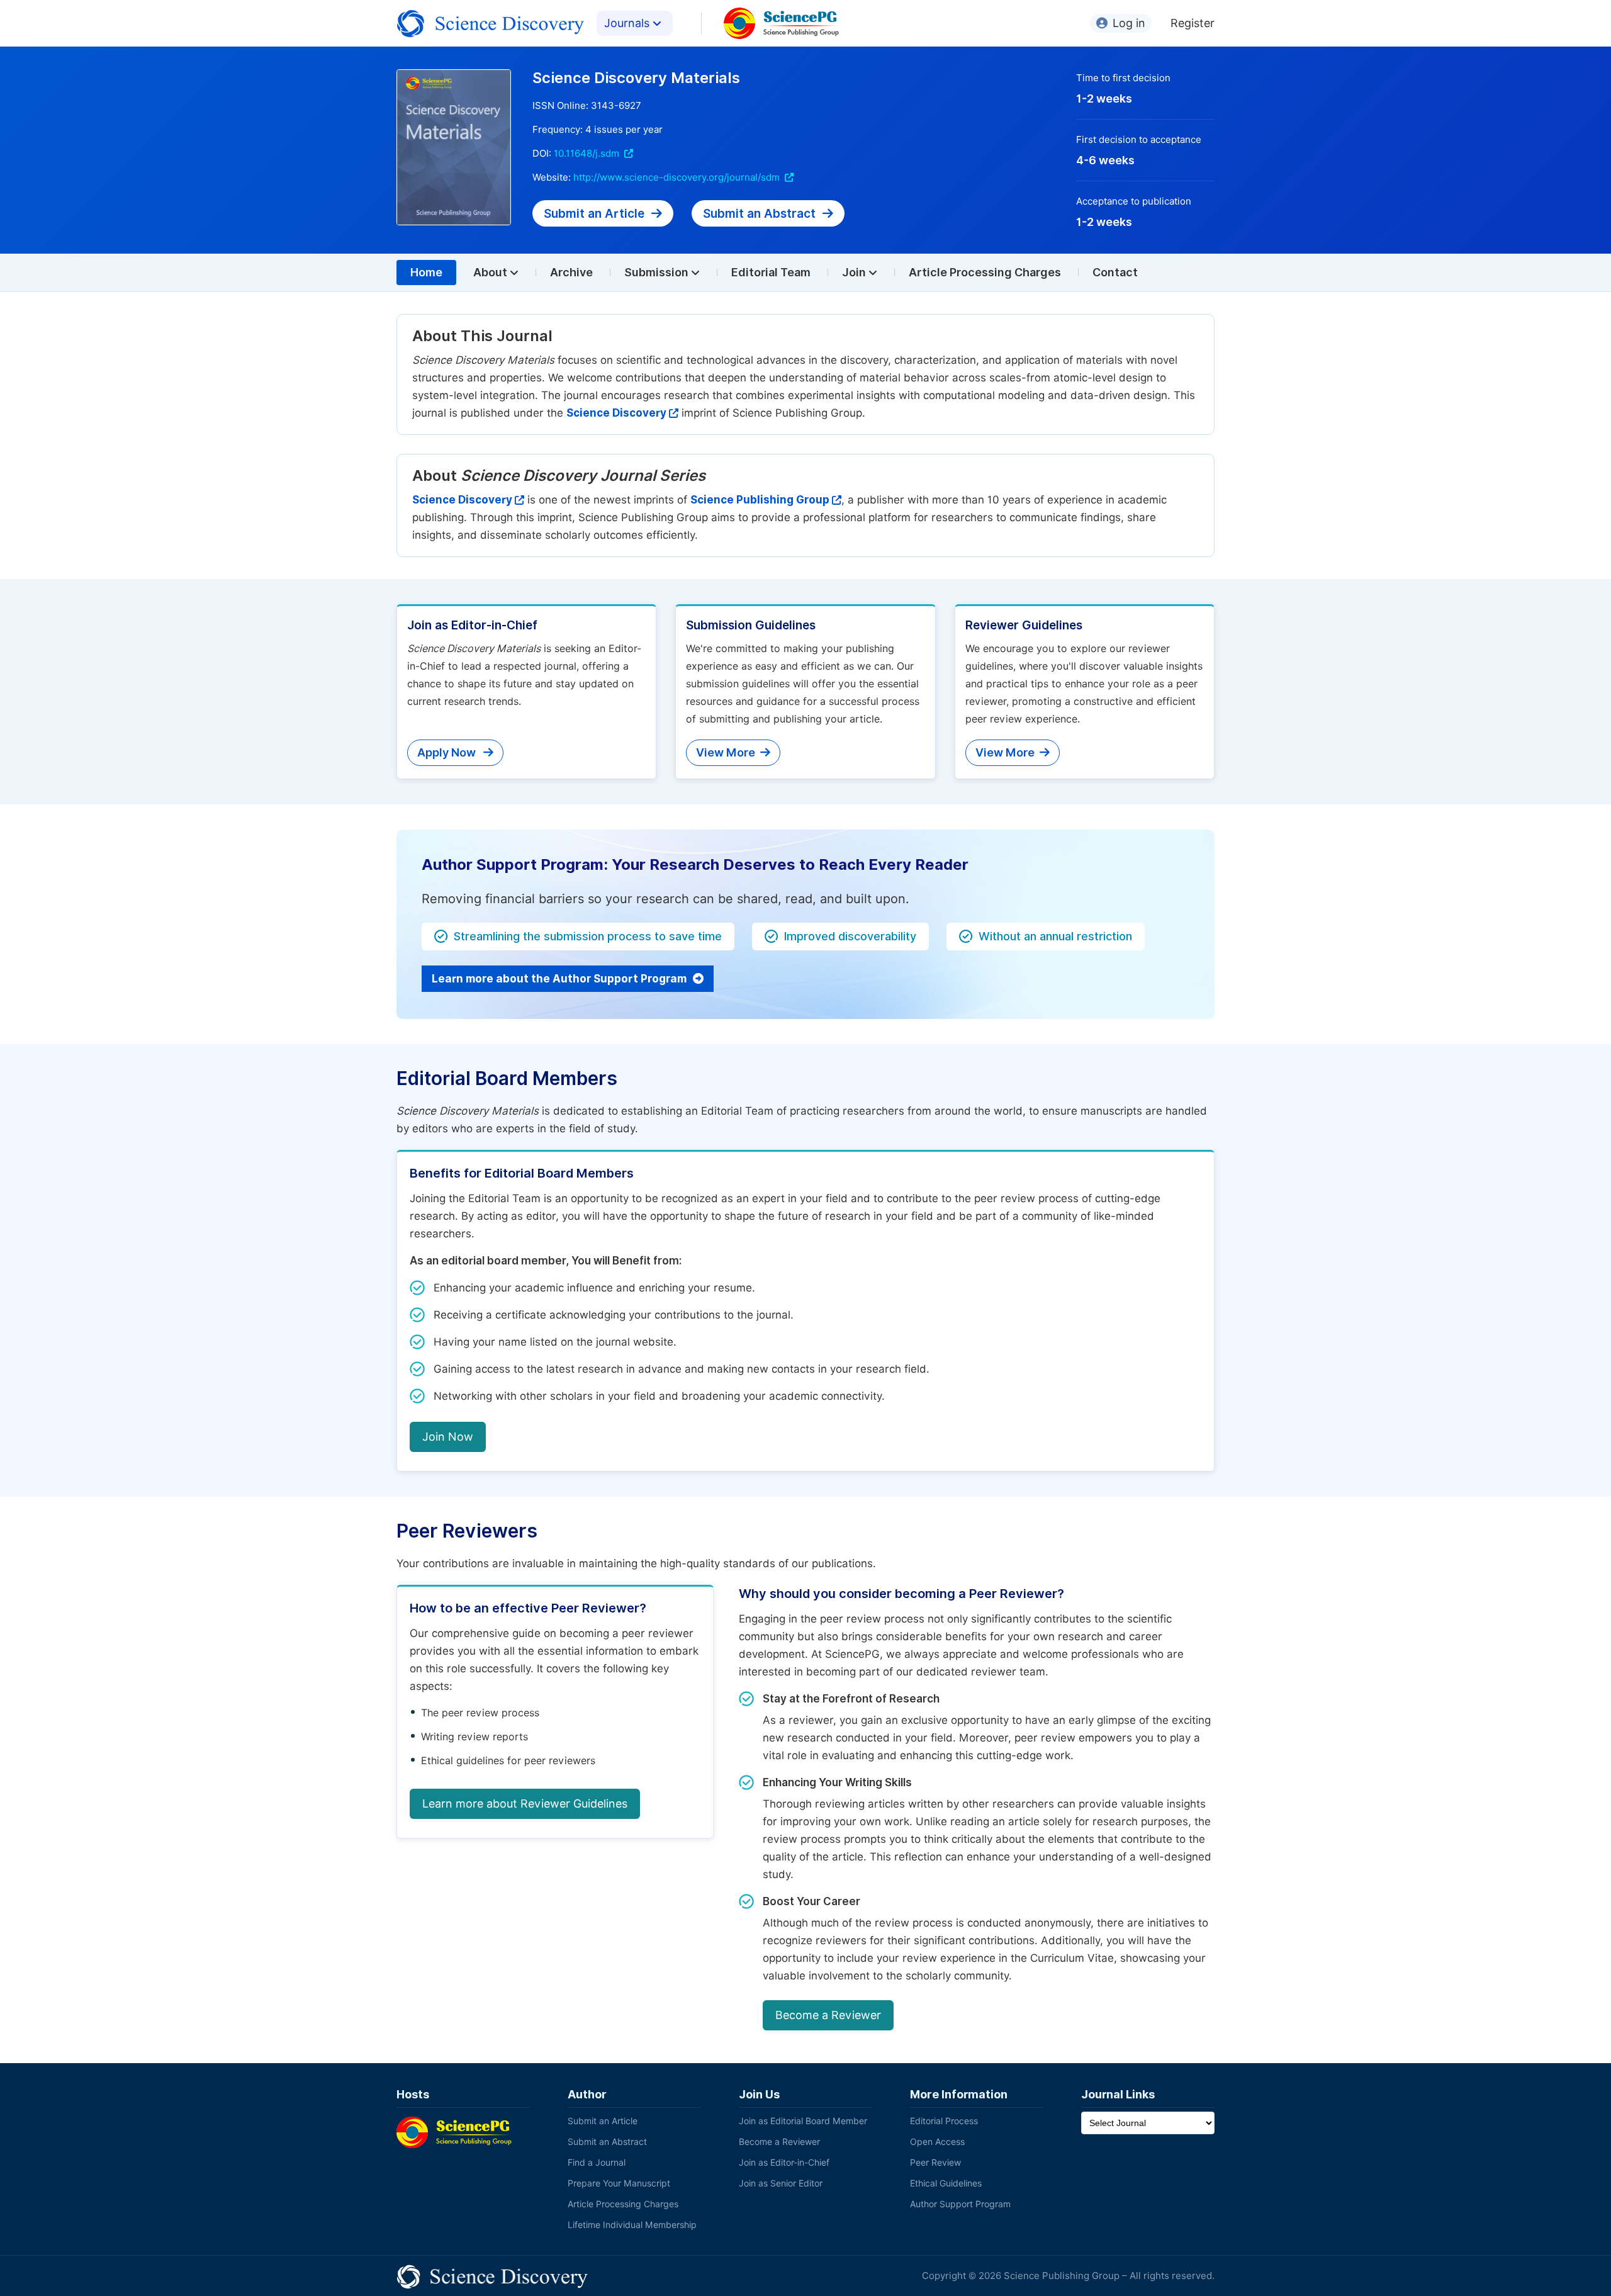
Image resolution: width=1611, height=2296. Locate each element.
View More (726, 752)
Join (855, 272)
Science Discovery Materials (636, 78)
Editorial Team (771, 272)
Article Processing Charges (985, 272)
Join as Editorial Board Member (803, 2121)
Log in (1129, 23)
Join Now (448, 1437)
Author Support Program (960, 2204)
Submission (658, 272)
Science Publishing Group (760, 500)
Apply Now (448, 752)
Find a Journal (597, 2163)
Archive (571, 272)
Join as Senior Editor (781, 2183)
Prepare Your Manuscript (619, 2183)
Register (1193, 23)
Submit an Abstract (761, 213)
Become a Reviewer (828, 2015)
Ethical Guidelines (946, 2183)
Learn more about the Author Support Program (560, 979)
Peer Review (935, 2163)
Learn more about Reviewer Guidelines (525, 1804)
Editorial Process (944, 2121)
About (491, 272)
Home (426, 272)
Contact (1115, 272)
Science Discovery (616, 413)
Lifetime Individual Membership (632, 2225)
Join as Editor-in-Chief (784, 2163)
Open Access (937, 2142)
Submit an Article (596, 213)
